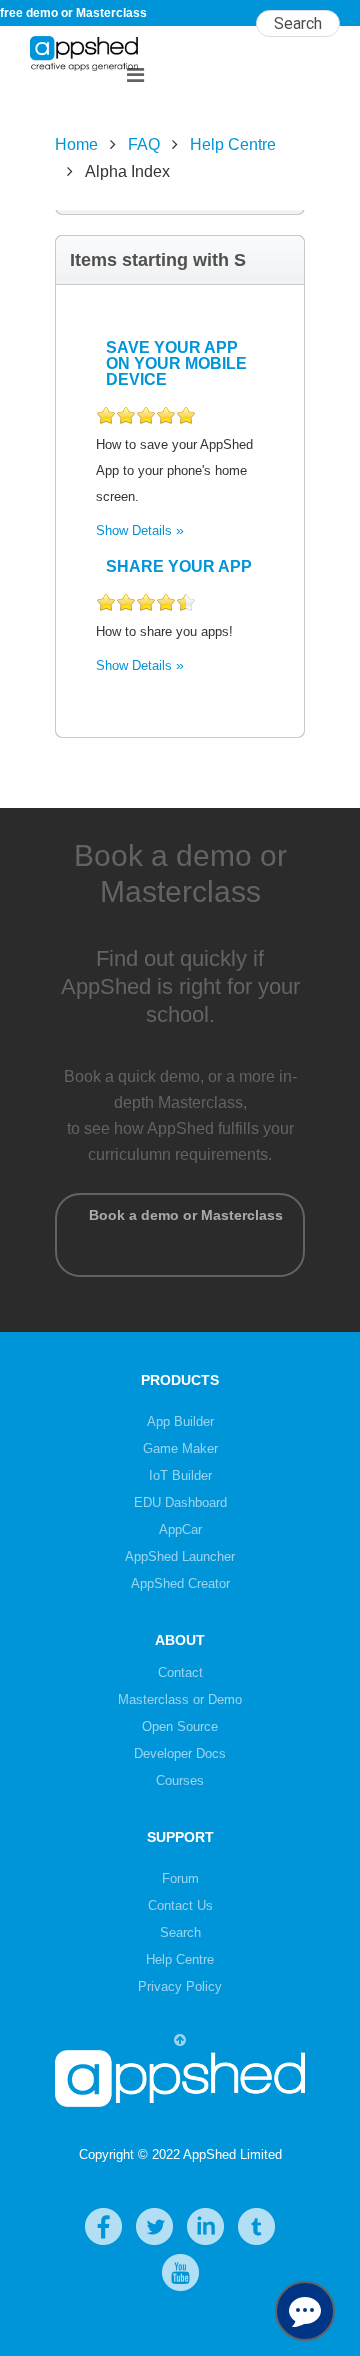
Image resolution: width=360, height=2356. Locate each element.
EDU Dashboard (180, 1502)
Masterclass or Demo (180, 1699)
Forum (180, 1878)
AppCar (180, 1529)
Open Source (180, 1726)
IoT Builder (180, 1475)
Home (76, 144)
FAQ (144, 144)
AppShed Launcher (180, 1556)
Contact (180, 1672)
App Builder (180, 1421)
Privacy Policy (180, 1986)
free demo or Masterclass (73, 13)
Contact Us (180, 1905)
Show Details (134, 530)
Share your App (179, 566)
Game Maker (180, 1448)
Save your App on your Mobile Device (176, 363)
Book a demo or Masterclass (180, 1235)
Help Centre (233, 144)
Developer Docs (180, 1753)
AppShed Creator (180, 1583)
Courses (180, 1780)
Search (180, 1932)
